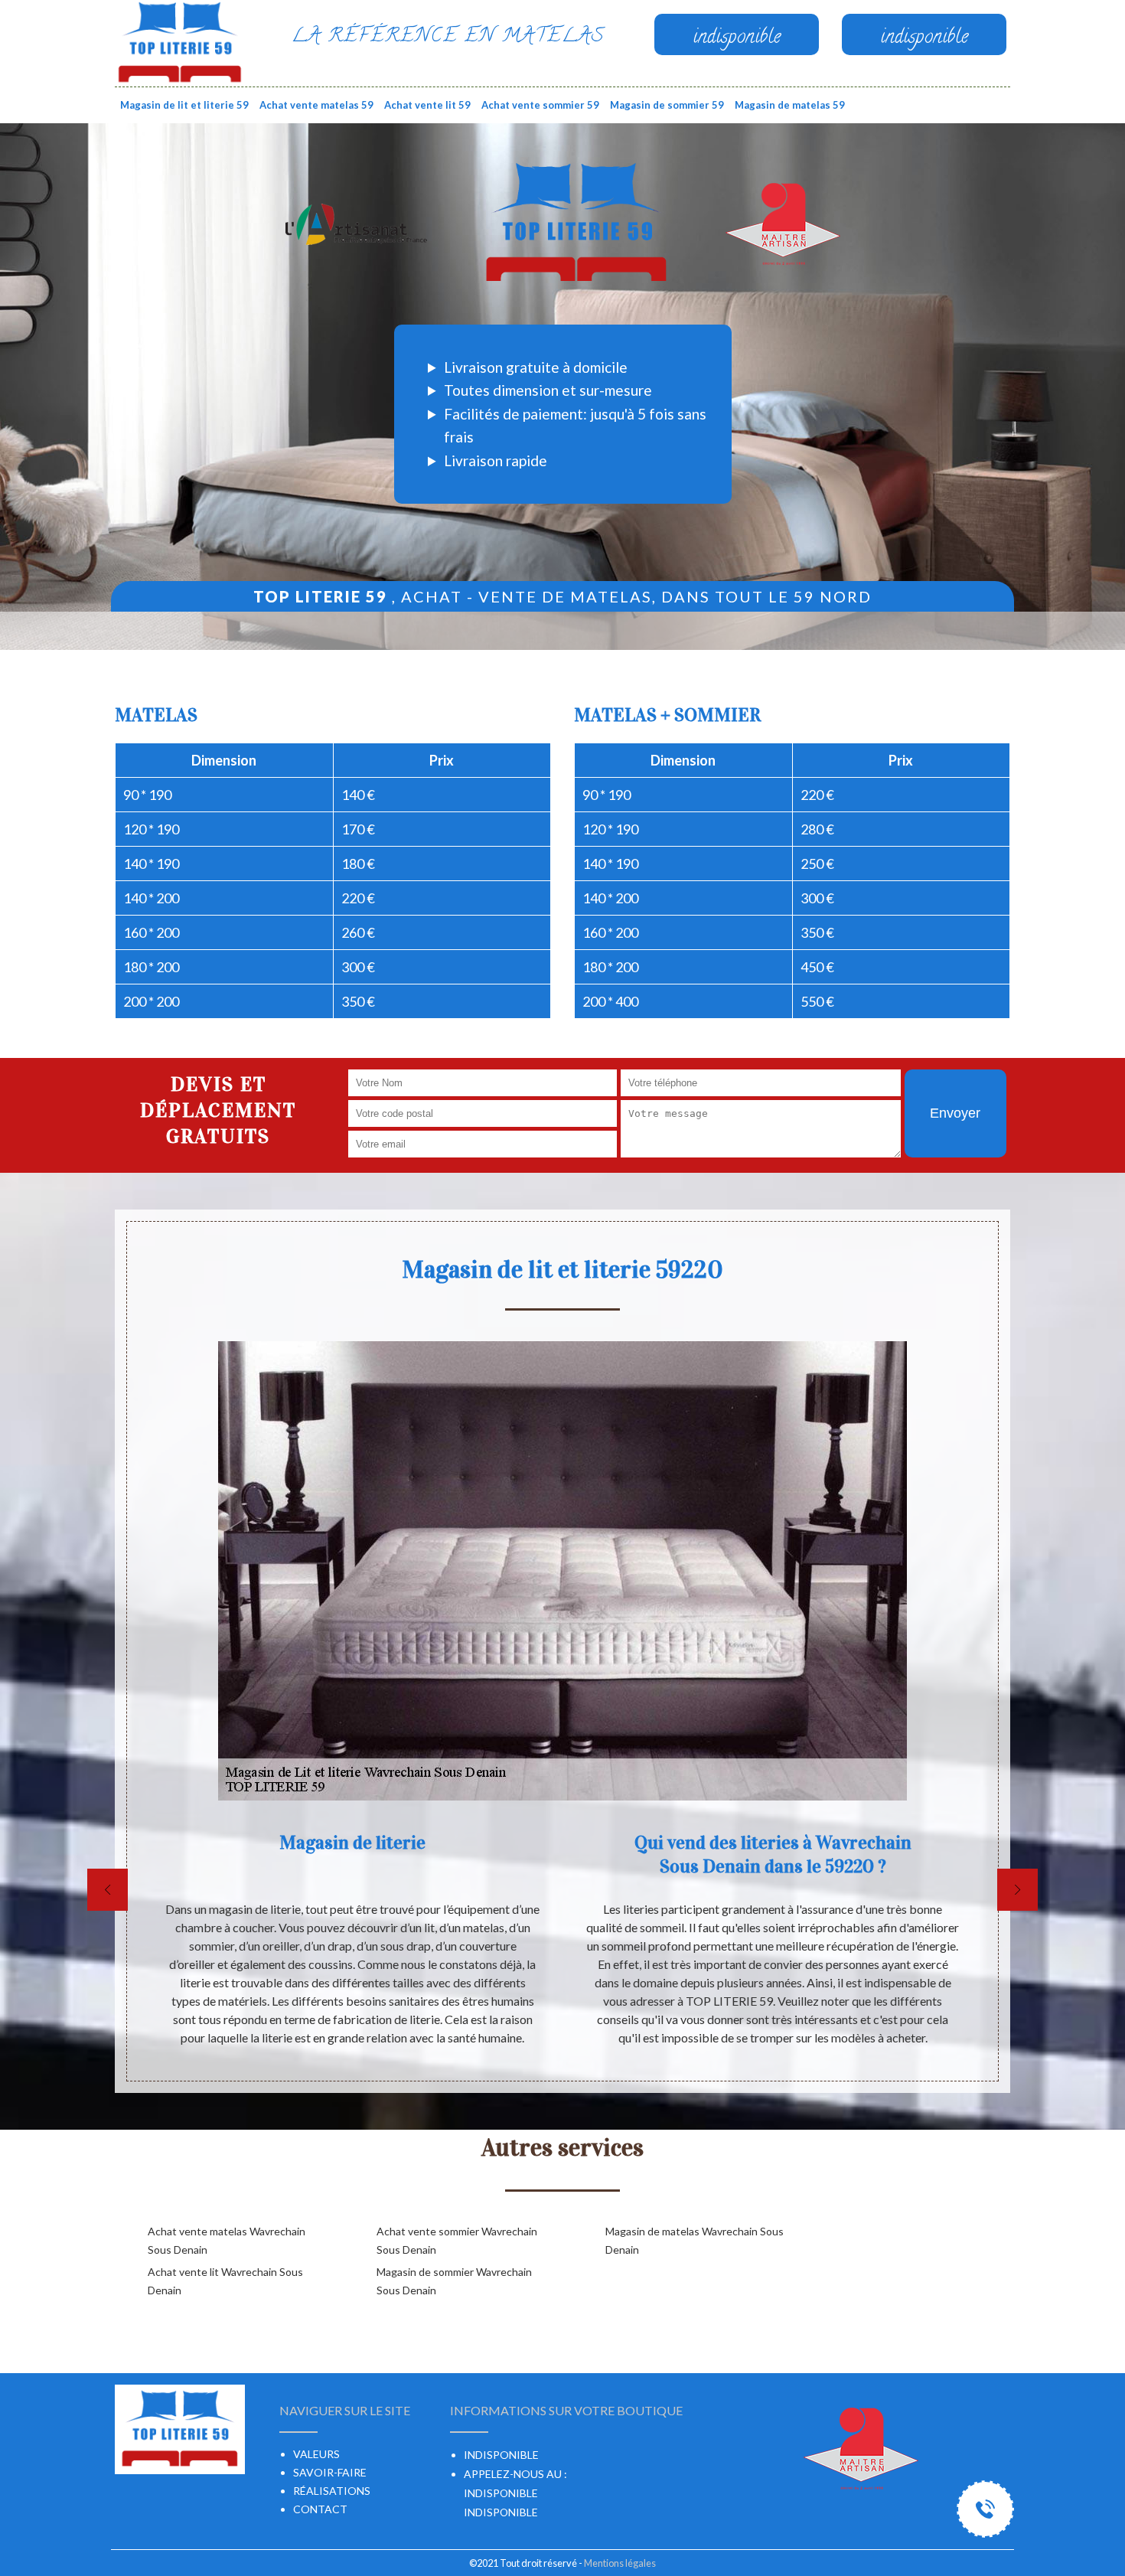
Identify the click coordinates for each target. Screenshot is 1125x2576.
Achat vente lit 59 (427, 105)
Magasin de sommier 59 (667, 105)
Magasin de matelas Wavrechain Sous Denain (695, 2240)
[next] (1017, 1890)
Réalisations (332, 2491)
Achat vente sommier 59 (540, 105)
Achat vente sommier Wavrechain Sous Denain (457, 2240)
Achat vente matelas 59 (316, 105)
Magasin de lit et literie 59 (184, 105)
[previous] (108, 1890)
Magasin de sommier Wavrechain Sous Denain (454, 2281)
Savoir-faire (330, 2472)
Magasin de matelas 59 (790, 105)
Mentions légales (620, 2563)
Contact (320, 2509)
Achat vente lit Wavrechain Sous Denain (225, 2281)
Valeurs (316, 2454)
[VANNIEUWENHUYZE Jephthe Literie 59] (180, 42)
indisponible (501, 2493)
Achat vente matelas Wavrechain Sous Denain (227, 2240)
